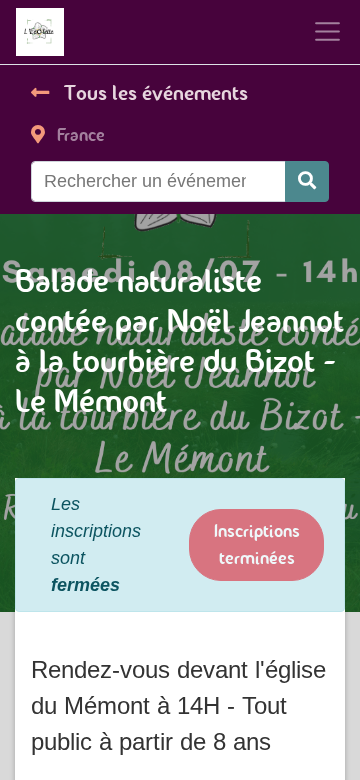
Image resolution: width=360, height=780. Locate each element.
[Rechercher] (307, 181)
